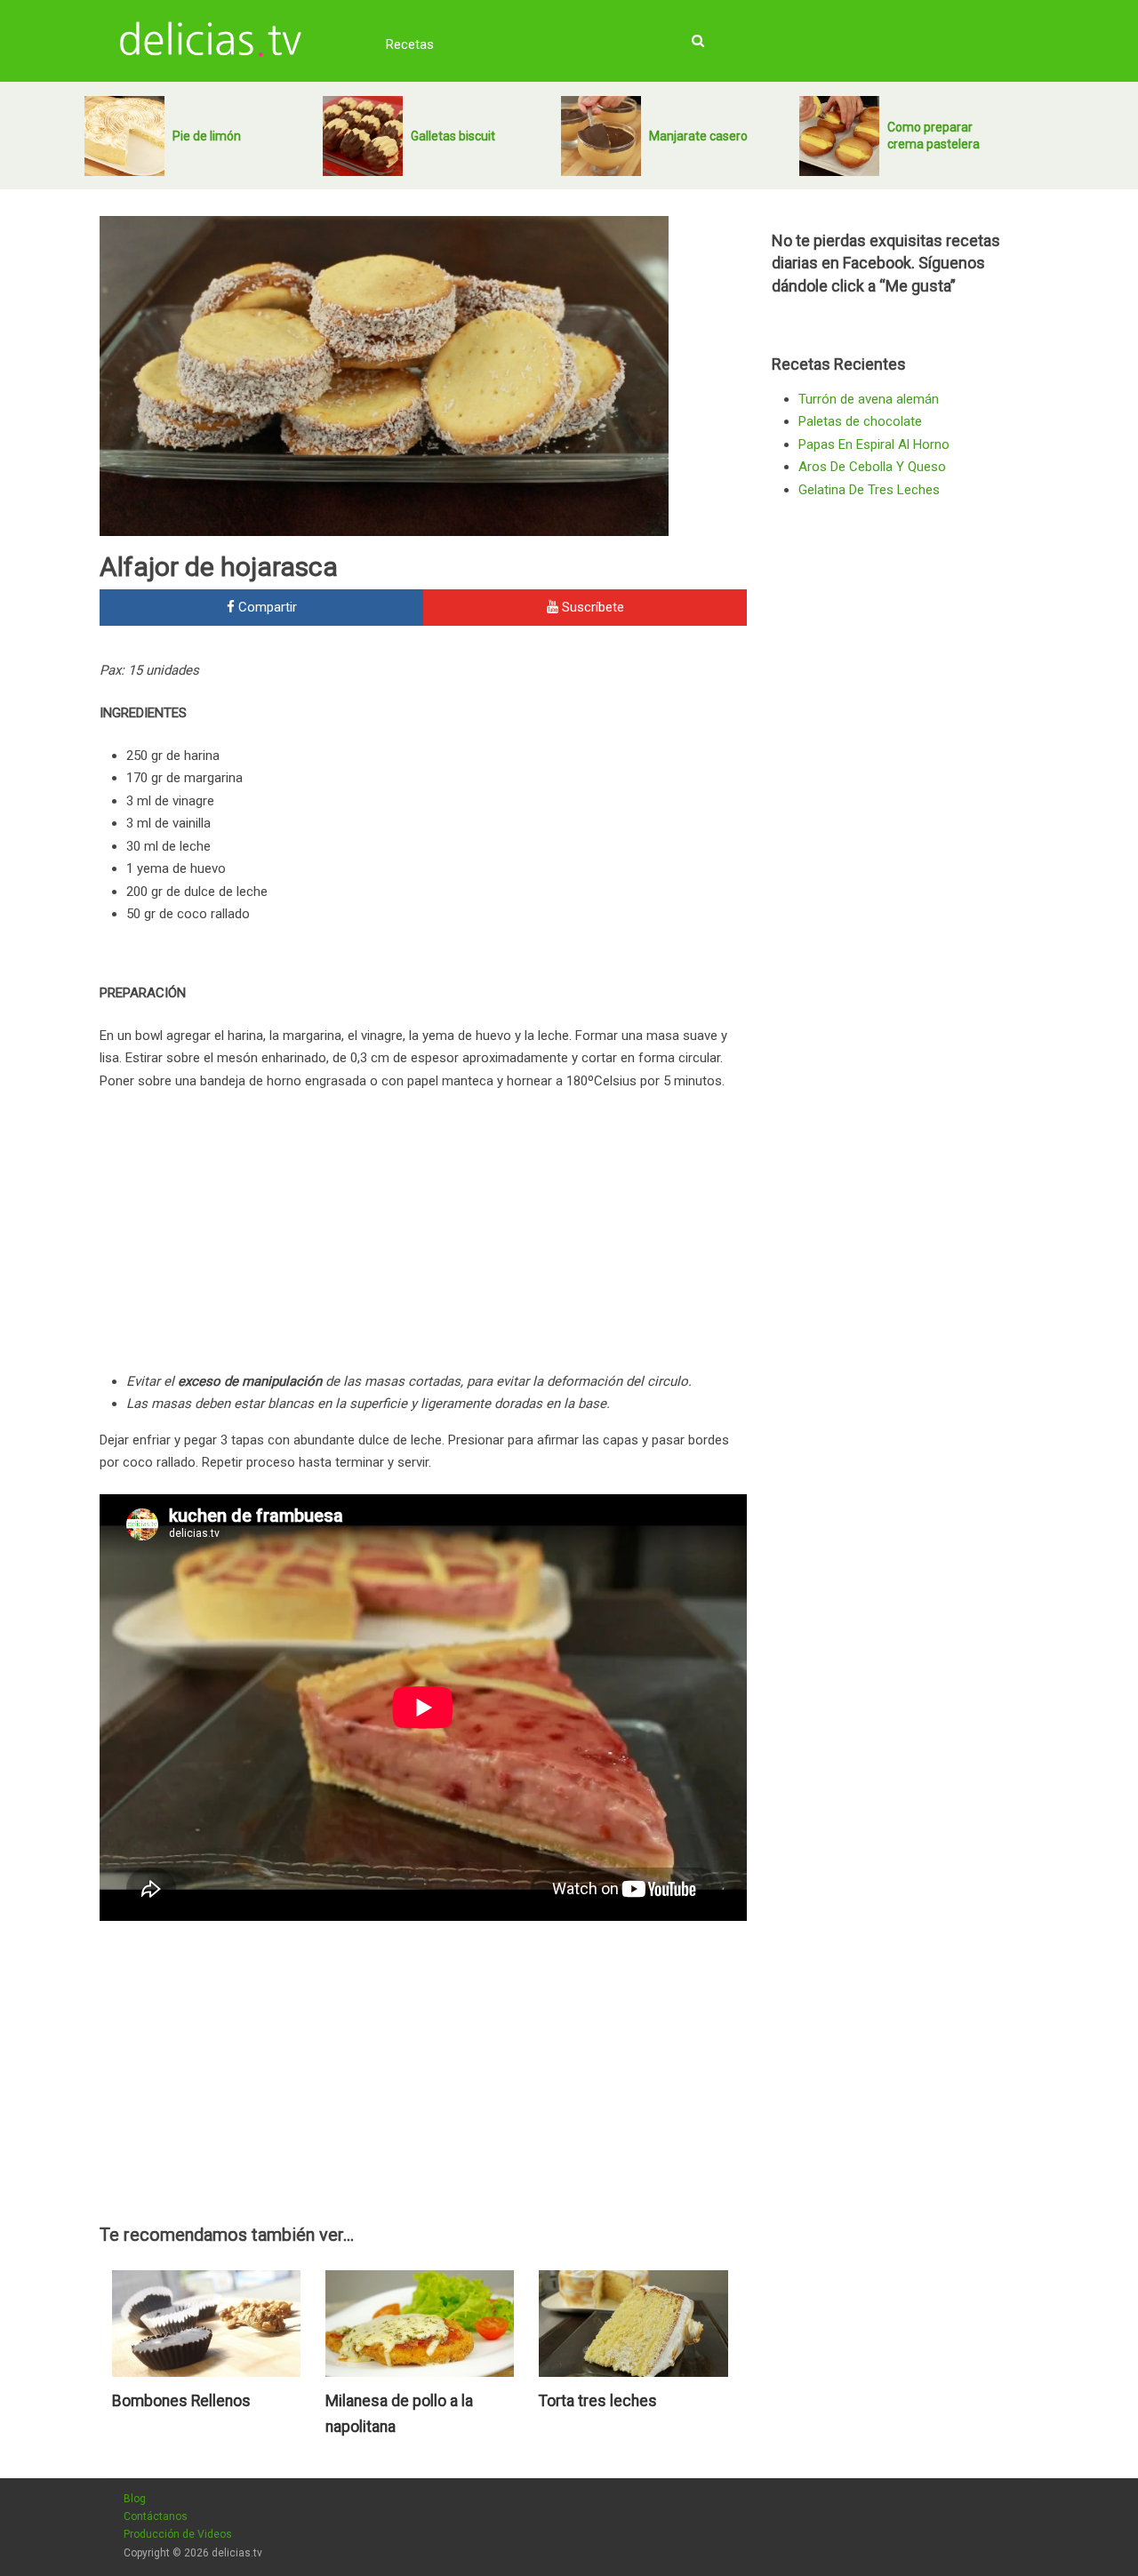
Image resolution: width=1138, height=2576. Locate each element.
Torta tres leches (598, 2401)
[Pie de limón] (124, 136)
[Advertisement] (597, 780)
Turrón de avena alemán (869, 399)
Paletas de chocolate (860, 421)
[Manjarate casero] (601, 136)
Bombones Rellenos (181, 2401)
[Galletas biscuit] (363, 136)
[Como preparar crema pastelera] (839, 136)
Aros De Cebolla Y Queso (872, 467)
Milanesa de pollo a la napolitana (399, 2414)
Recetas (410, 44)
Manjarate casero (698, 136)
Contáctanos (156, 2516)
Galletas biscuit (453, 136)
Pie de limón (207, 136)
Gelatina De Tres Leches (869, 490)
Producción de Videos (178, 2534)
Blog (135, 2499)
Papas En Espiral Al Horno (874, 444)
